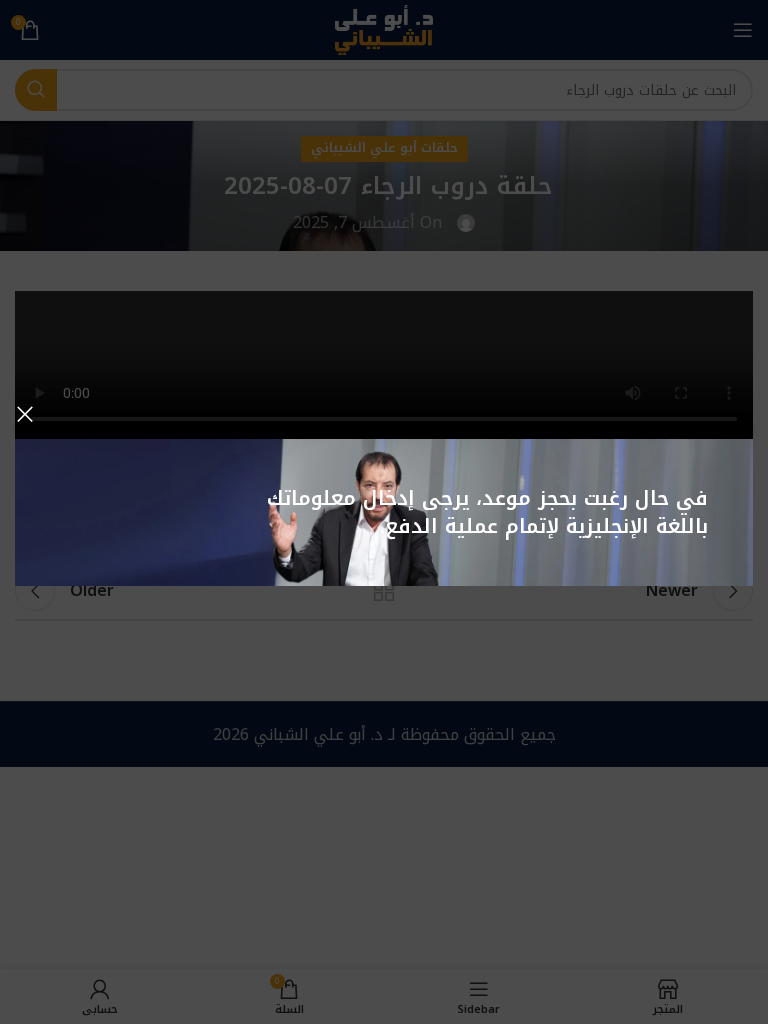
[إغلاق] (25, 414)
